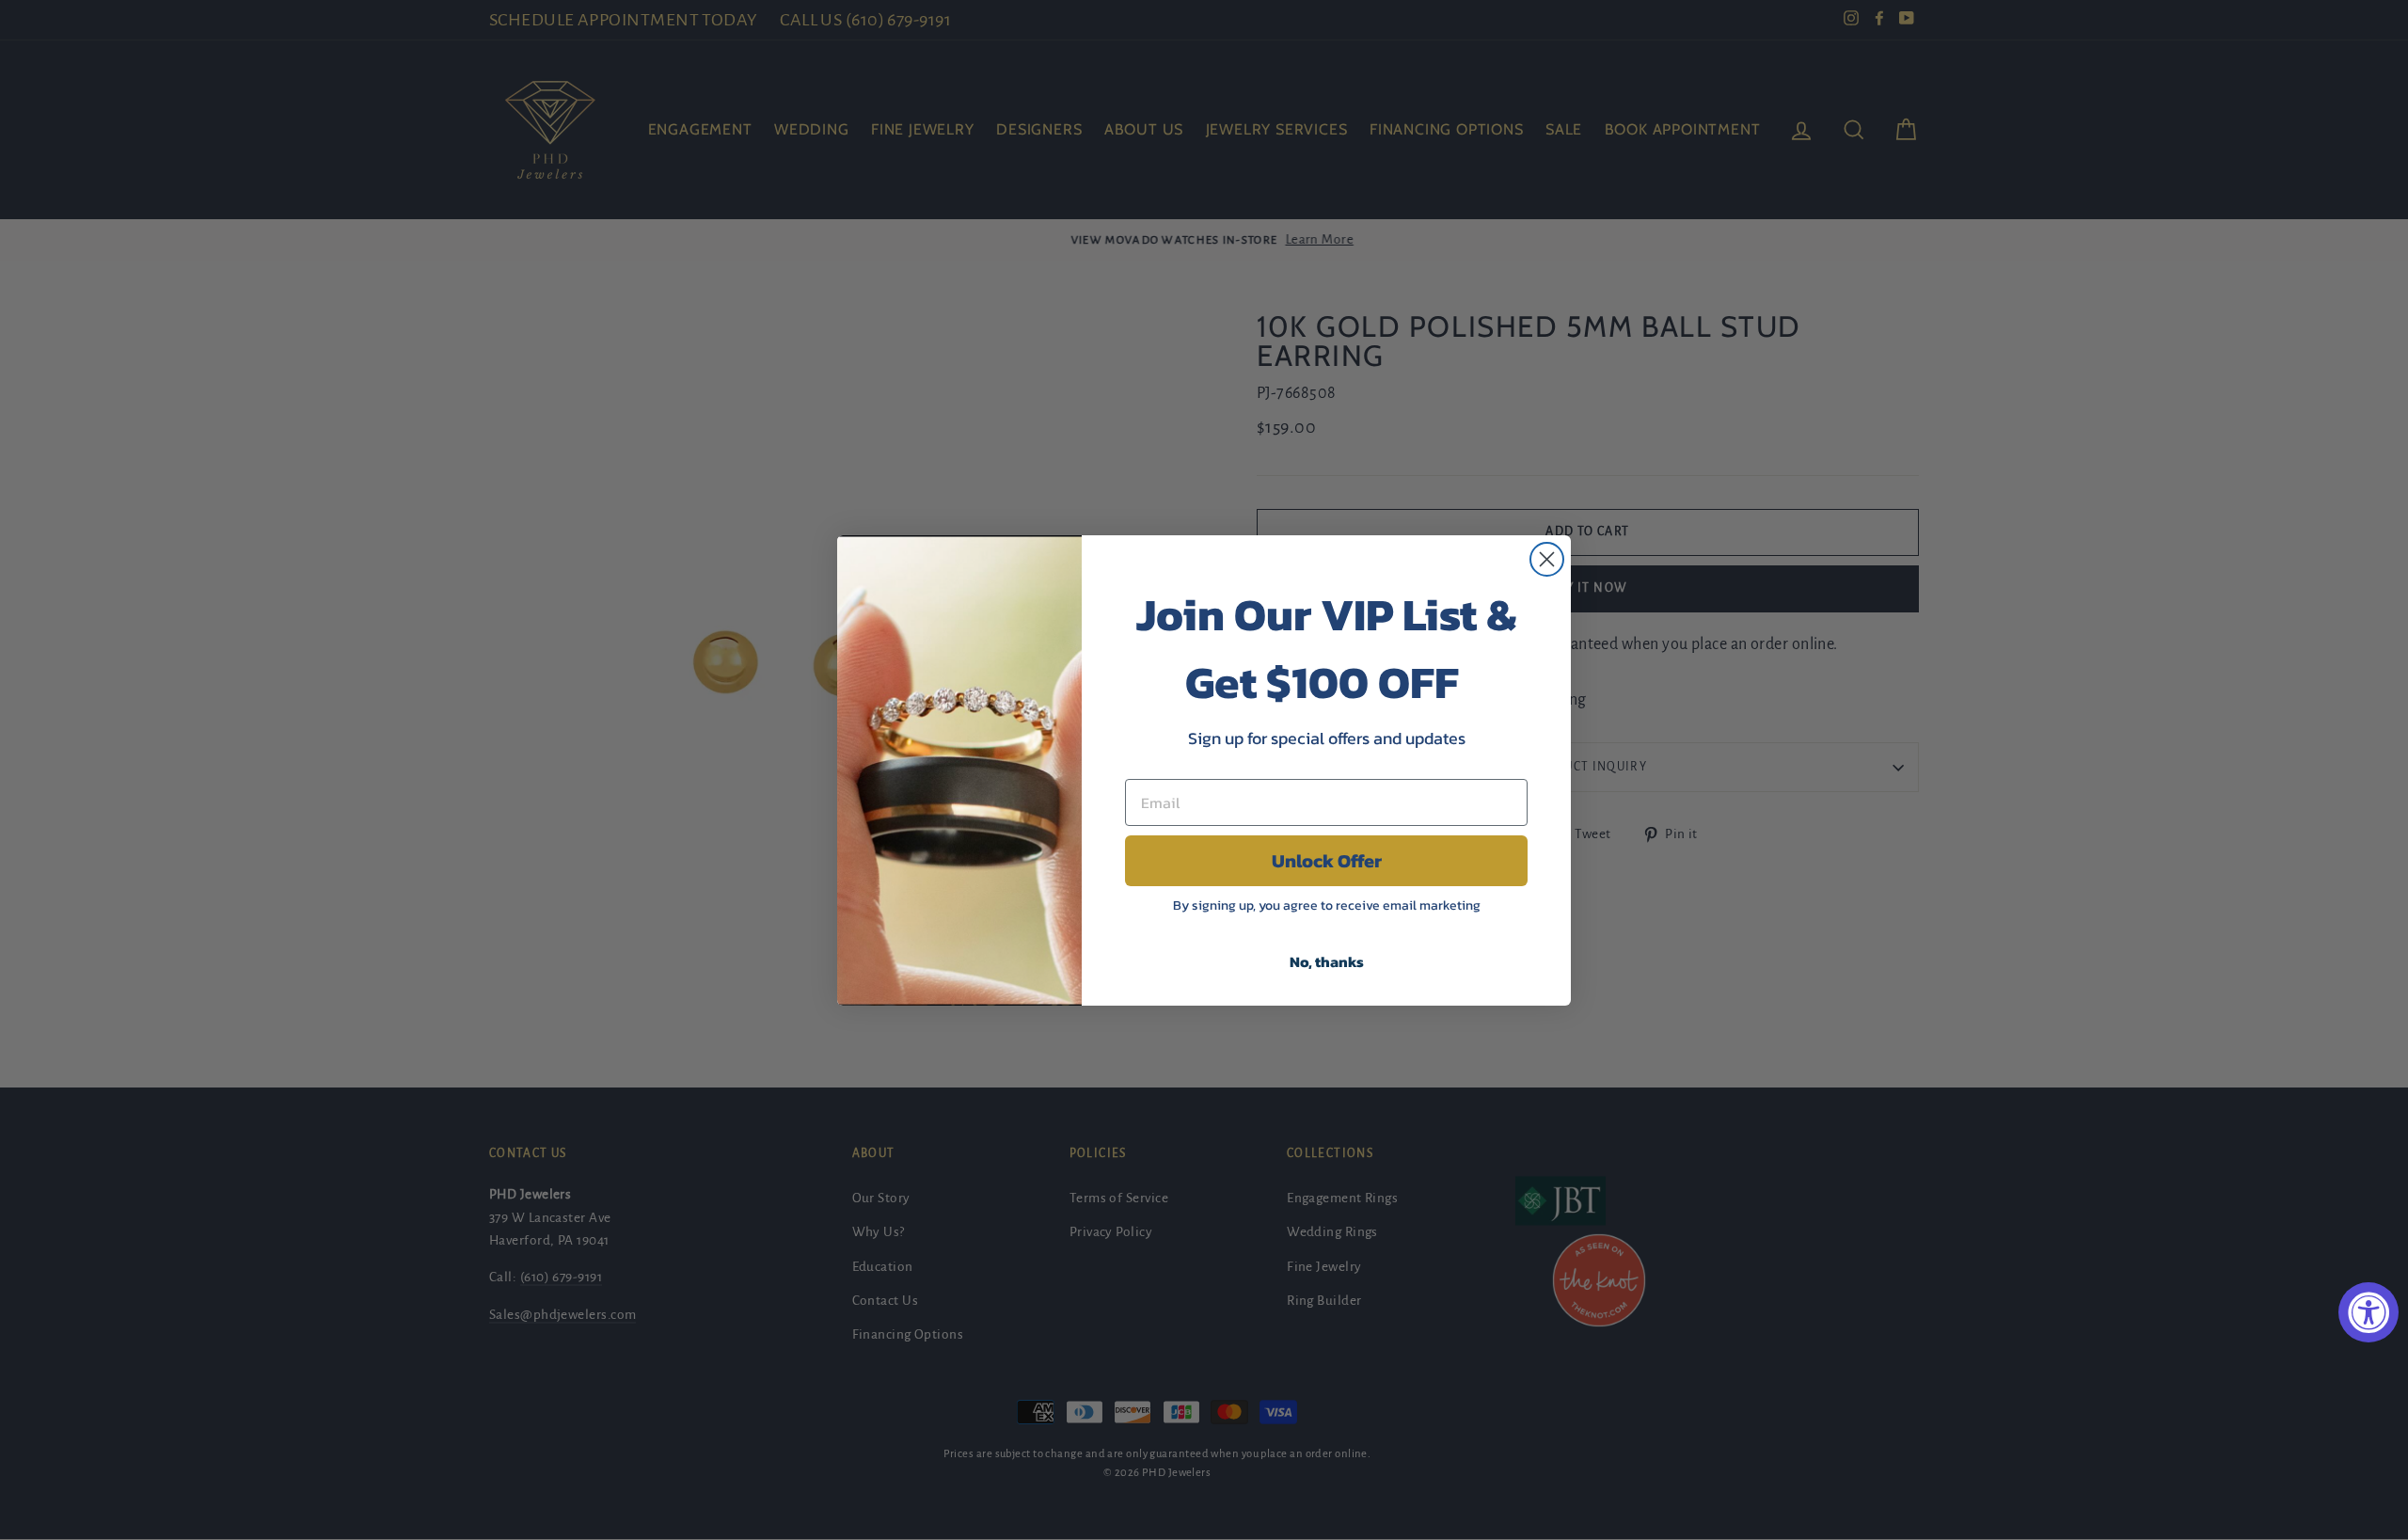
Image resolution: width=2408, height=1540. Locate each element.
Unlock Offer (1327, 861)
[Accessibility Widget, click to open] (2368, 1312)
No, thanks (1327, 961)
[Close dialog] (1547, 559)
